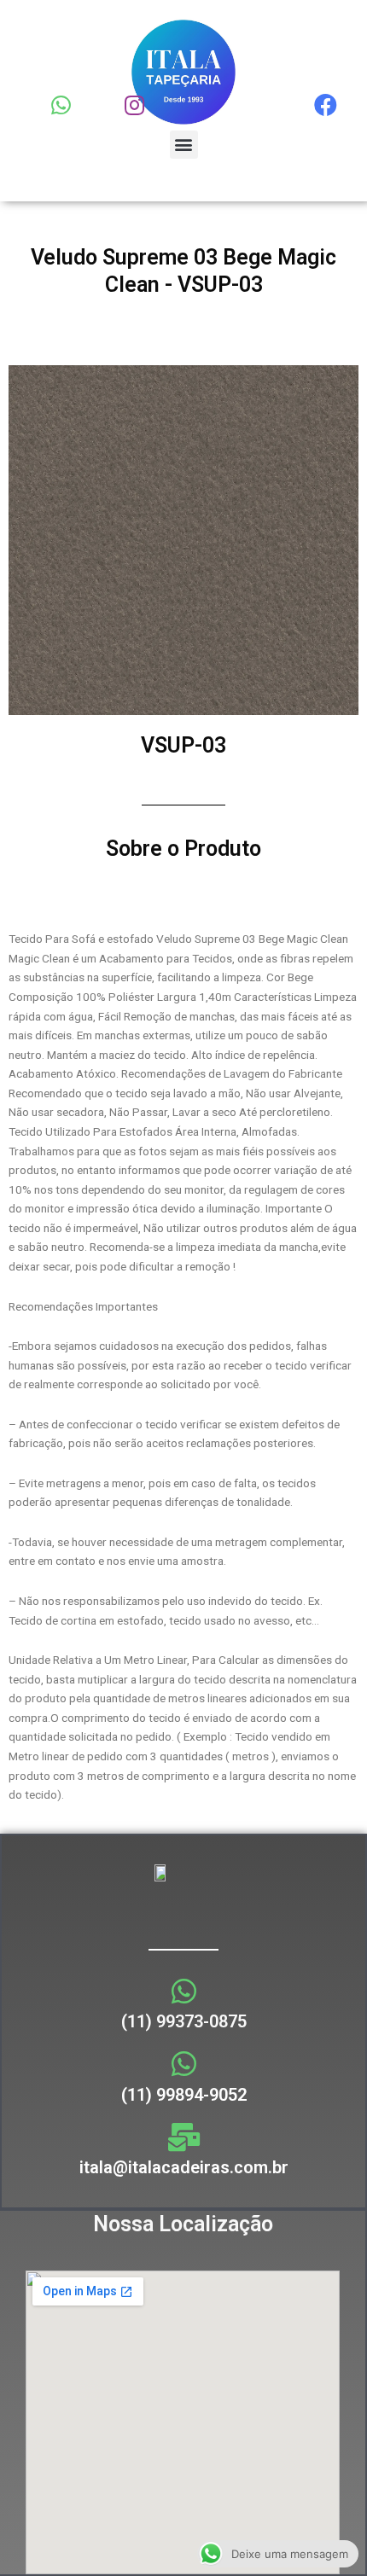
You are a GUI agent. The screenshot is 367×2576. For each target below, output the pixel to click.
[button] (184, 145)
